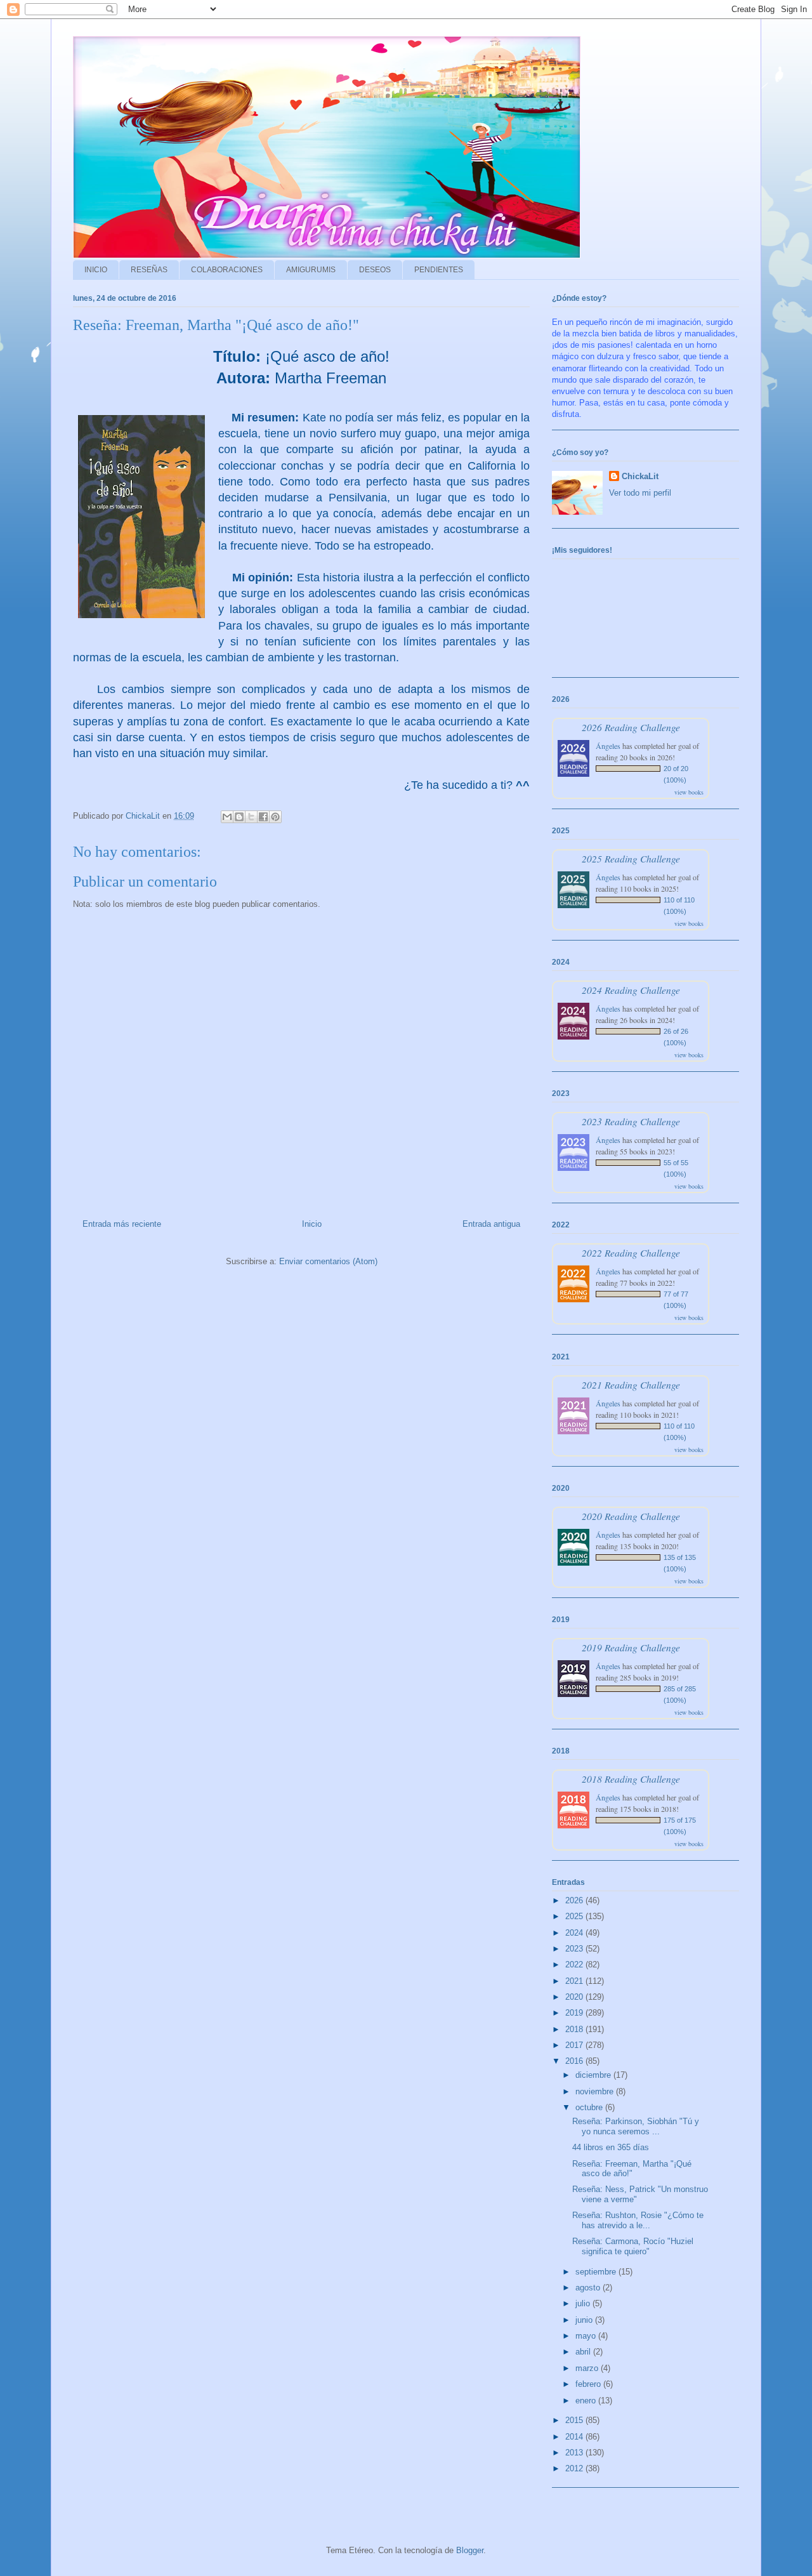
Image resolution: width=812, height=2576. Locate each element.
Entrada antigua (491, 1224)
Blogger (470, 2550)
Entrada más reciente (122, 1224)
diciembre (594, 2075)
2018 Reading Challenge (631, 1779)
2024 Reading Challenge (631, 990)
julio (584, 2303)
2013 (575, 2453)
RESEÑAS (149, 270)
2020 (575, 1997)
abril (584, 2352)
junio (585, 2320)
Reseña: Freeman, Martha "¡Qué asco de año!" (632, 2169)
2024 (575, 1933)
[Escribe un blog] (239, 817)
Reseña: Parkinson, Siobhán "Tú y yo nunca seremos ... (636, 2126)
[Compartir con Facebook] (263, 817)
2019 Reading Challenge (631, 1647)
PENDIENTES (439, 270)
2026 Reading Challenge (631, 727)
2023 (575, 1949)
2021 (575, 1981)
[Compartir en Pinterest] (275, 817)
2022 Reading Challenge (631, 1252)
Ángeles (608, 746)
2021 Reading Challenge (631, 1384)
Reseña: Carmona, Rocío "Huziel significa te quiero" (633, 2246)
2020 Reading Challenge (631, 1516)
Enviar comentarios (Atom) (328, 1261)
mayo (587, 2336)
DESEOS (375, 270)
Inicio (312, 1224)
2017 (575, 2045)
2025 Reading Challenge (631, 858)
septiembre (597, 2272)
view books (689, 792)
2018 (575, 2029)
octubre (590, 2107)
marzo (588, 2368)
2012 (575, 2468)
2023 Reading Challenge (631, 1121)
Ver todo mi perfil (640, 493)
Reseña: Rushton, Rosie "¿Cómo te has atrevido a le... (638, 2220)
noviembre (596, 2091)
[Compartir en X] (251, 817)
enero (587, 2401)
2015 (575, 2420)
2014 (575, 2437)
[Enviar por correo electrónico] (227, 817)
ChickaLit (640, 476)
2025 (575, 1916)
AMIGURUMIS (311, 270)
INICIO (96, 270)
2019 (575, 2013)
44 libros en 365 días (611, 2147)
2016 (575, 2061)
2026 (575, 1900)
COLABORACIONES (227, 270)
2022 (575, 1965)
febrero (589, 2384)
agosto (589, 2288)
